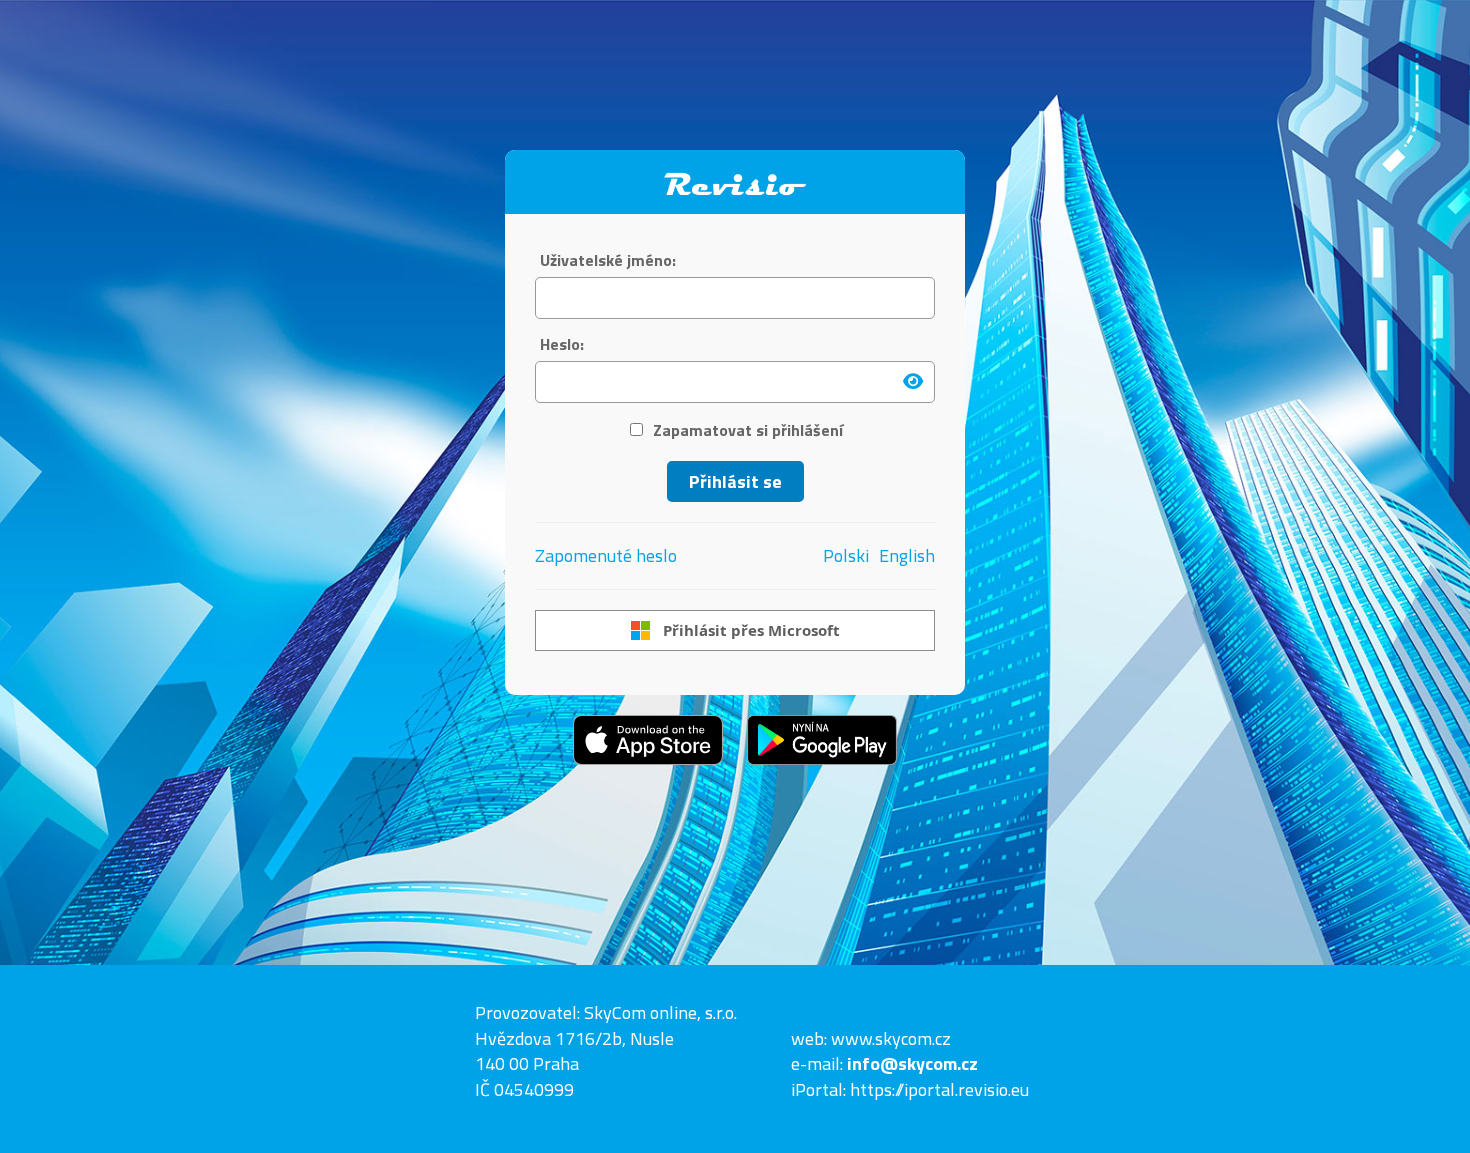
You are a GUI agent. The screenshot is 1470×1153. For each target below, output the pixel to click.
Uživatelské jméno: (608, 260)
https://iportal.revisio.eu (939, 1089)
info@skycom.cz (912, 1063)
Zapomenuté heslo (606, 555)
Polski (846, 556)
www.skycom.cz (891, 1038)
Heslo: (562, 344)
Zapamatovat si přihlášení (748, 430)
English (907, 556)
